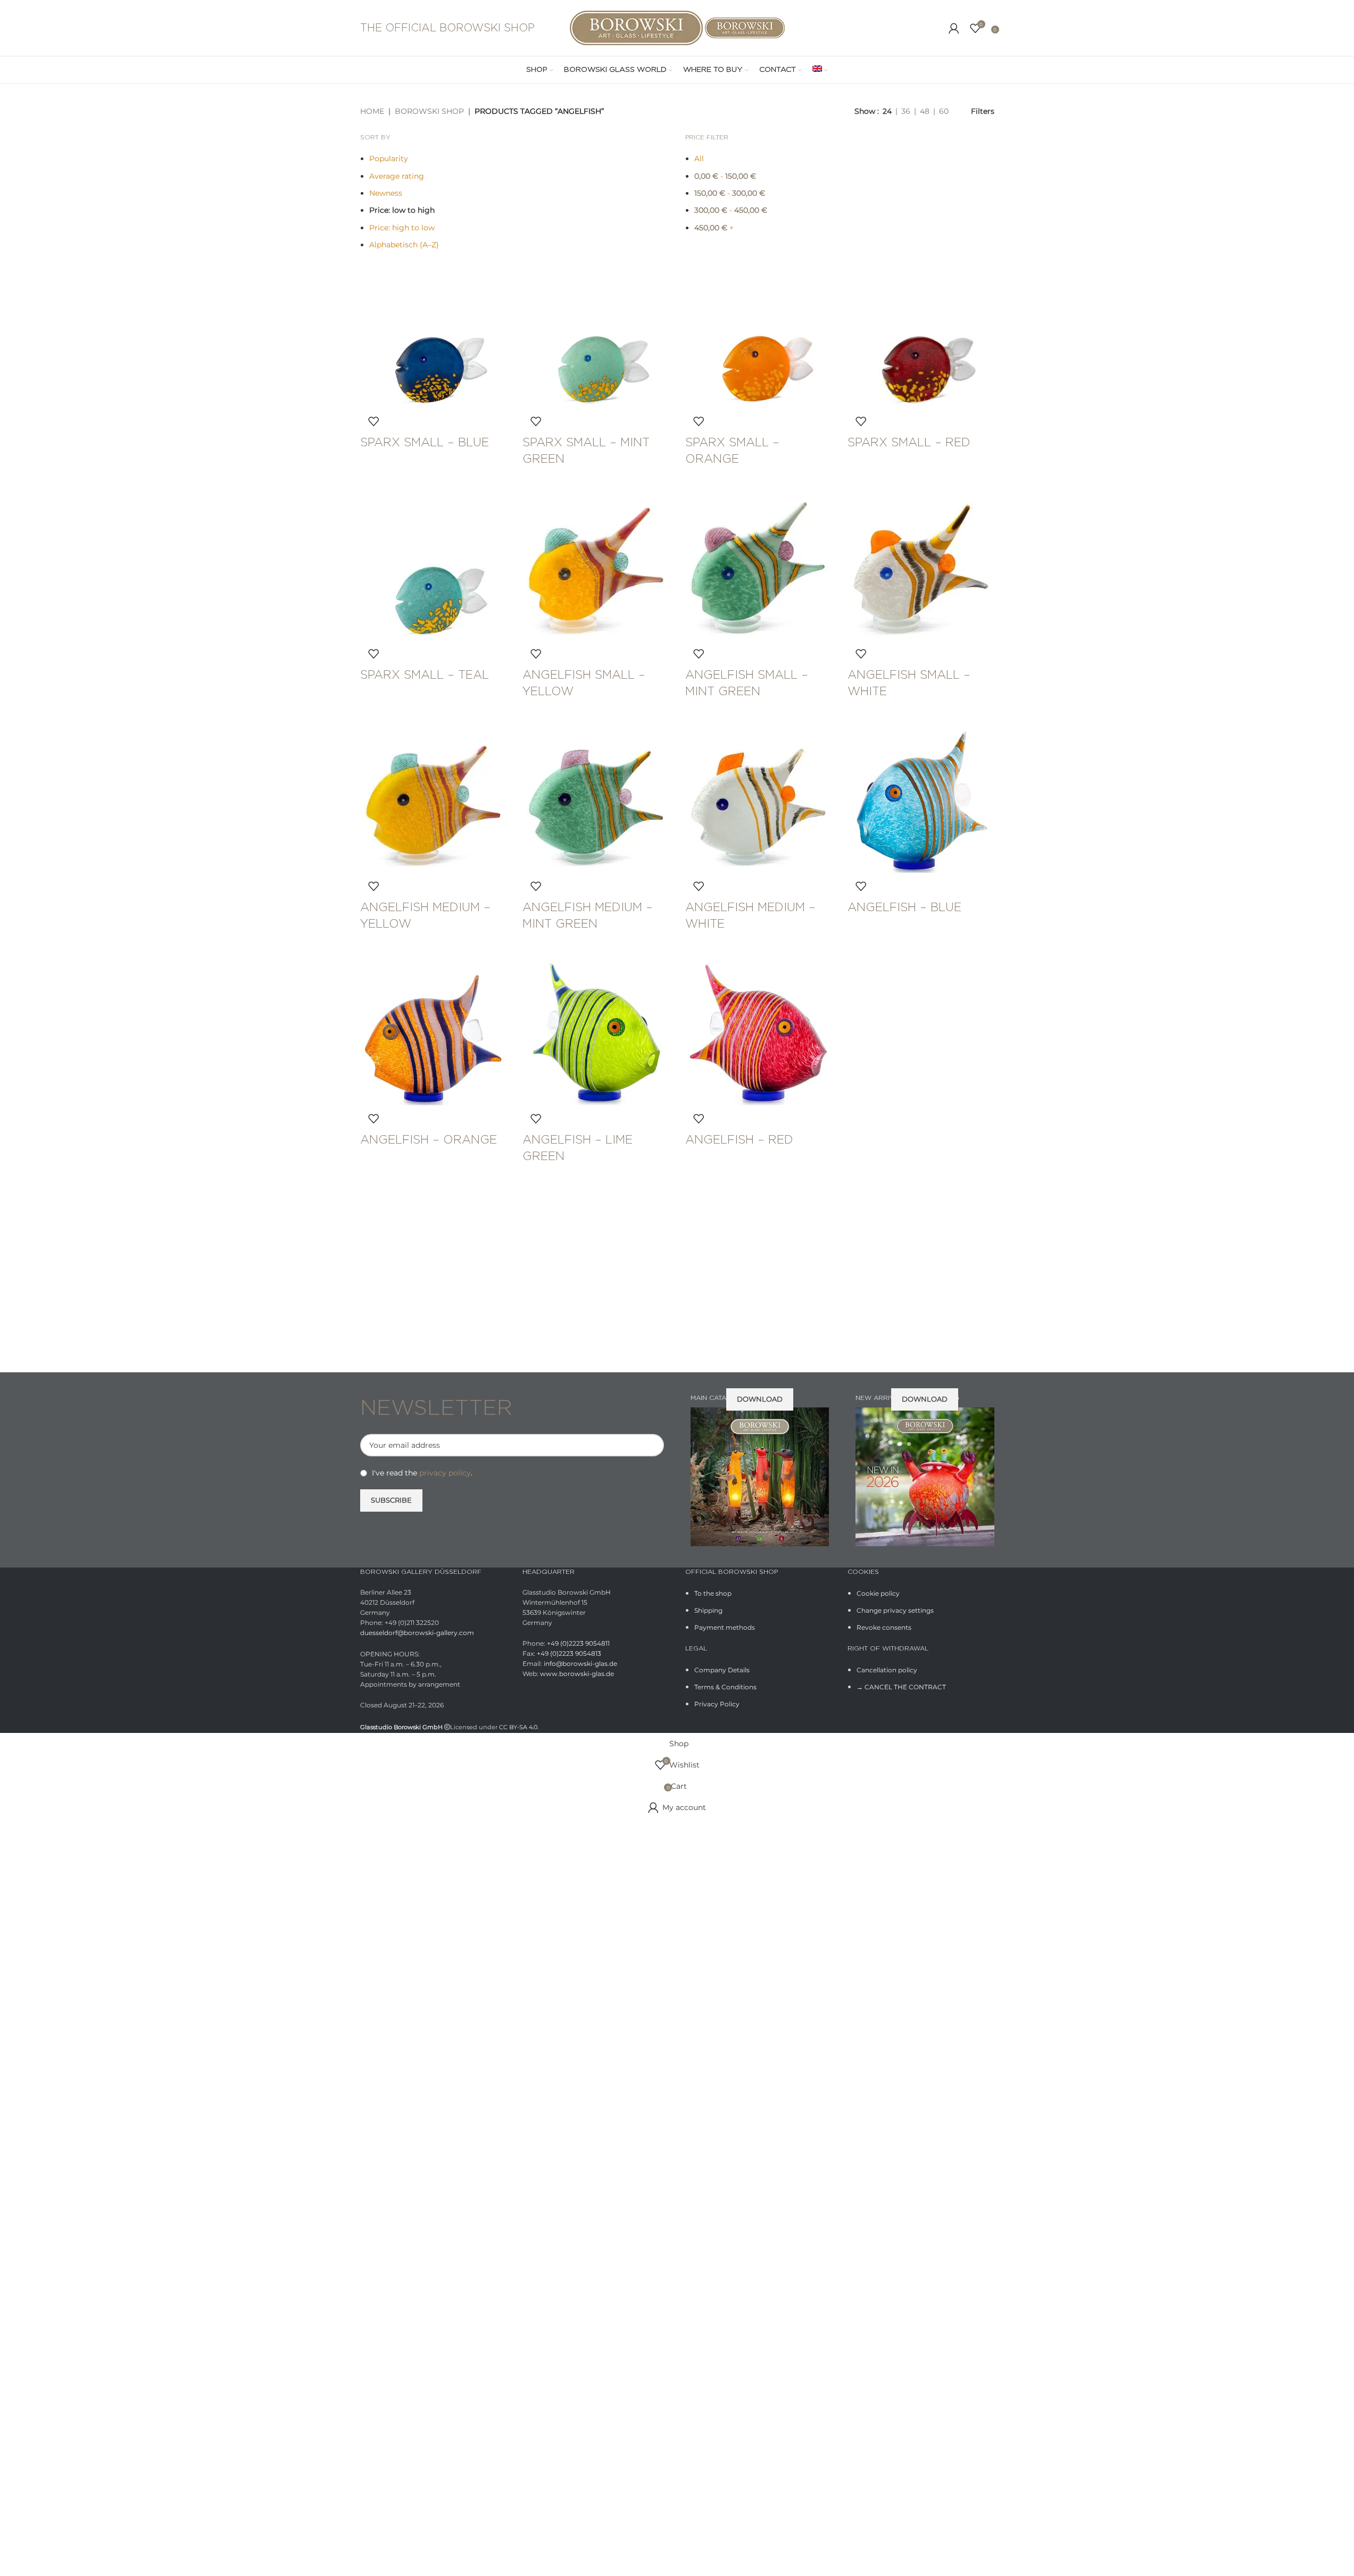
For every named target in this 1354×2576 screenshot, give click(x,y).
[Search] (938, 28)
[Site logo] (637, 27)
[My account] (954, 28)
